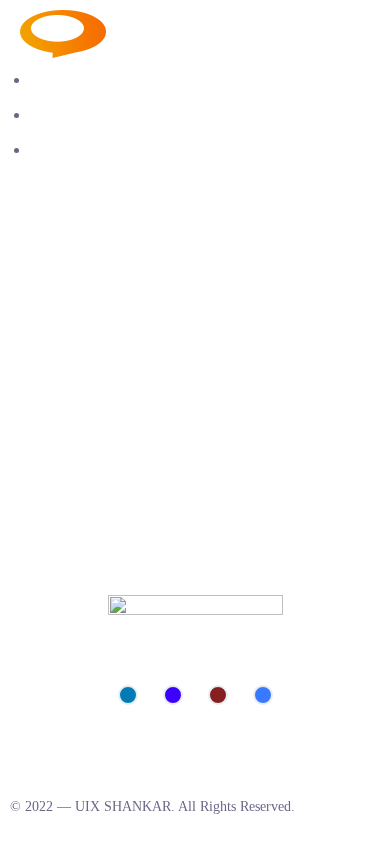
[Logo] (169, 23)
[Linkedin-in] (128, 695)
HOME (54, 79)
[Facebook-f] (263, 695)
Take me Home (55, 486)
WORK (55, 114)
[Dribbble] (218, 695)
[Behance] (173, 695)
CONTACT (68, 149)
